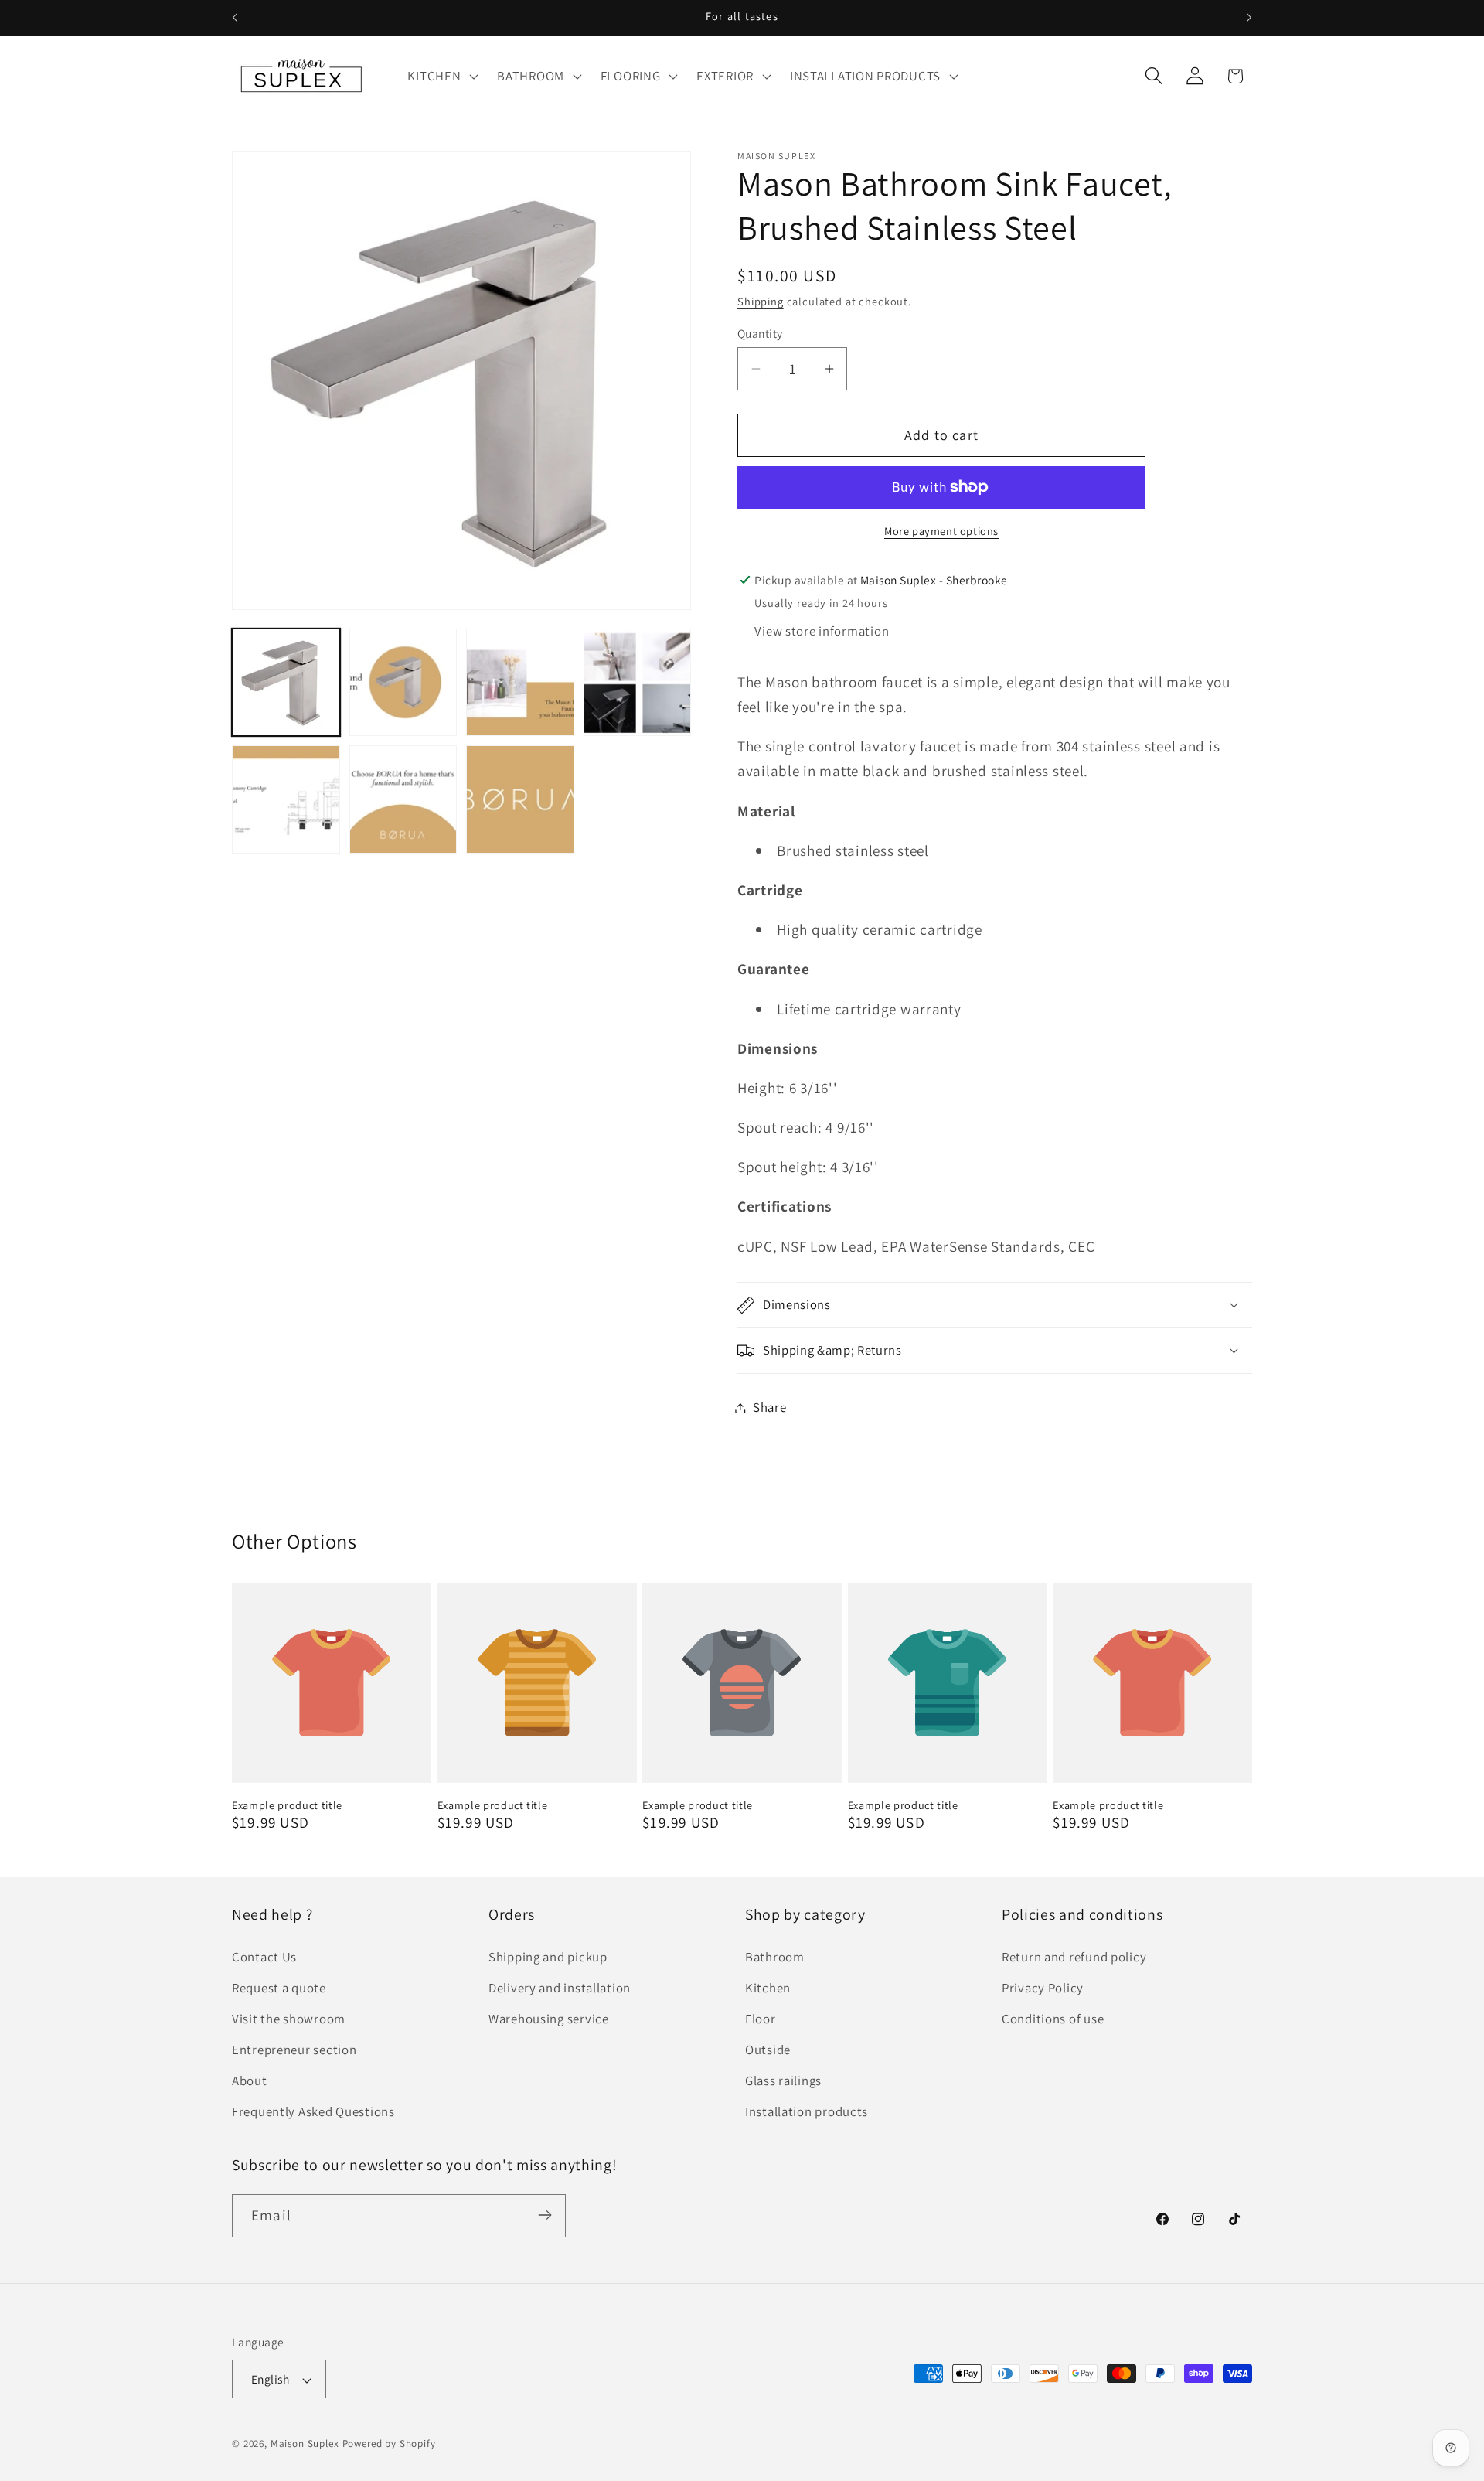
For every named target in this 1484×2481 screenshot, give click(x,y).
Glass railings (783, 2081)
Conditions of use (1053, 2019)
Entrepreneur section (294, 2050)
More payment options (941, 531)
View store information (822, 631)
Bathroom (775, 1957)
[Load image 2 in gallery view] (403, 683)
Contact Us (264, 1957)
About (250, 2081)
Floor (761, 2019)
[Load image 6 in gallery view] (403, 799)
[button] (441, 76)
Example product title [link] (287, 1805)
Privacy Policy (1043, 1988)
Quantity (760, 333)
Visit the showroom (289, 2019)
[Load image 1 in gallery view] (286, 683)
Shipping (761, 301)
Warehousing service (549, 2019)
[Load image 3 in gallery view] (520, 683)
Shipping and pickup (548, 1957)
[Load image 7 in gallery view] (520, 799)
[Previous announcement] (235, 18)
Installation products (807, 2111)
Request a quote (279, 1988)
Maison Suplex (305, 2444)
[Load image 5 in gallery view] (286, 799)
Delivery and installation (560, 1988)
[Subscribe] (545, 2215)
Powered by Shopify (389, 2444)
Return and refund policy (1074, 1957)
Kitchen (768, 1988)
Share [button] (770, 1407)
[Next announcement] (1249, 18)
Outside (768, 2050)
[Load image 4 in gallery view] (638, 683)
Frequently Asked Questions (313, 2111)
